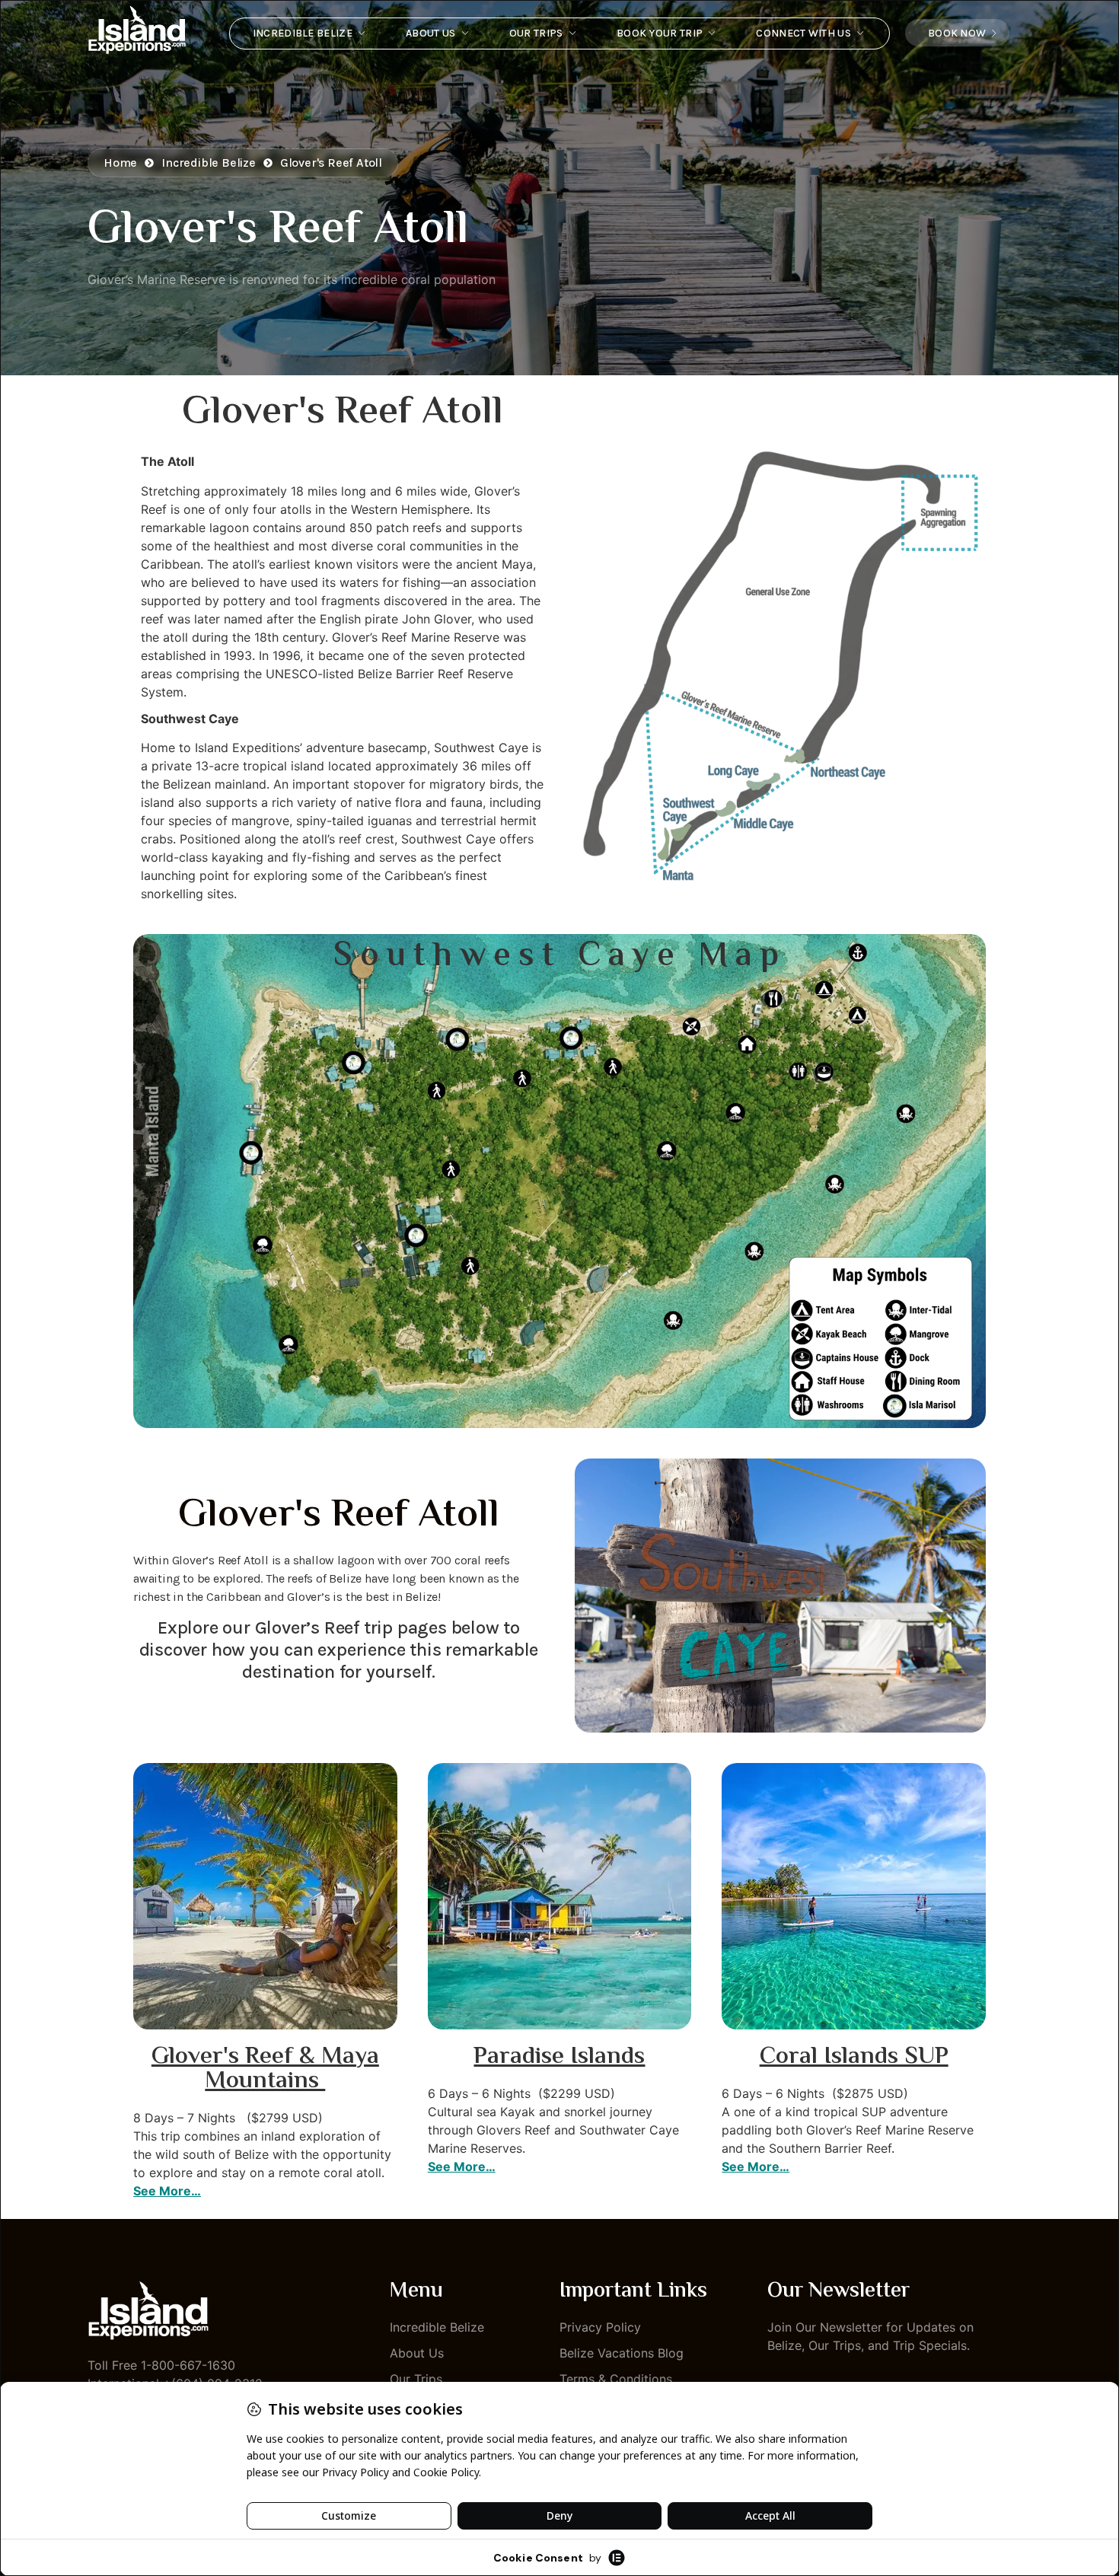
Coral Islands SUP (854, 2057)
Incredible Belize (303, 33)
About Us (430, 33)
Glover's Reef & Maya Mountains (265, 2069)
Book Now (957, 33)
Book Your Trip (660, 33)
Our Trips (536, 33)
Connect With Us (803, 33)
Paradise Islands (559, 2057)
